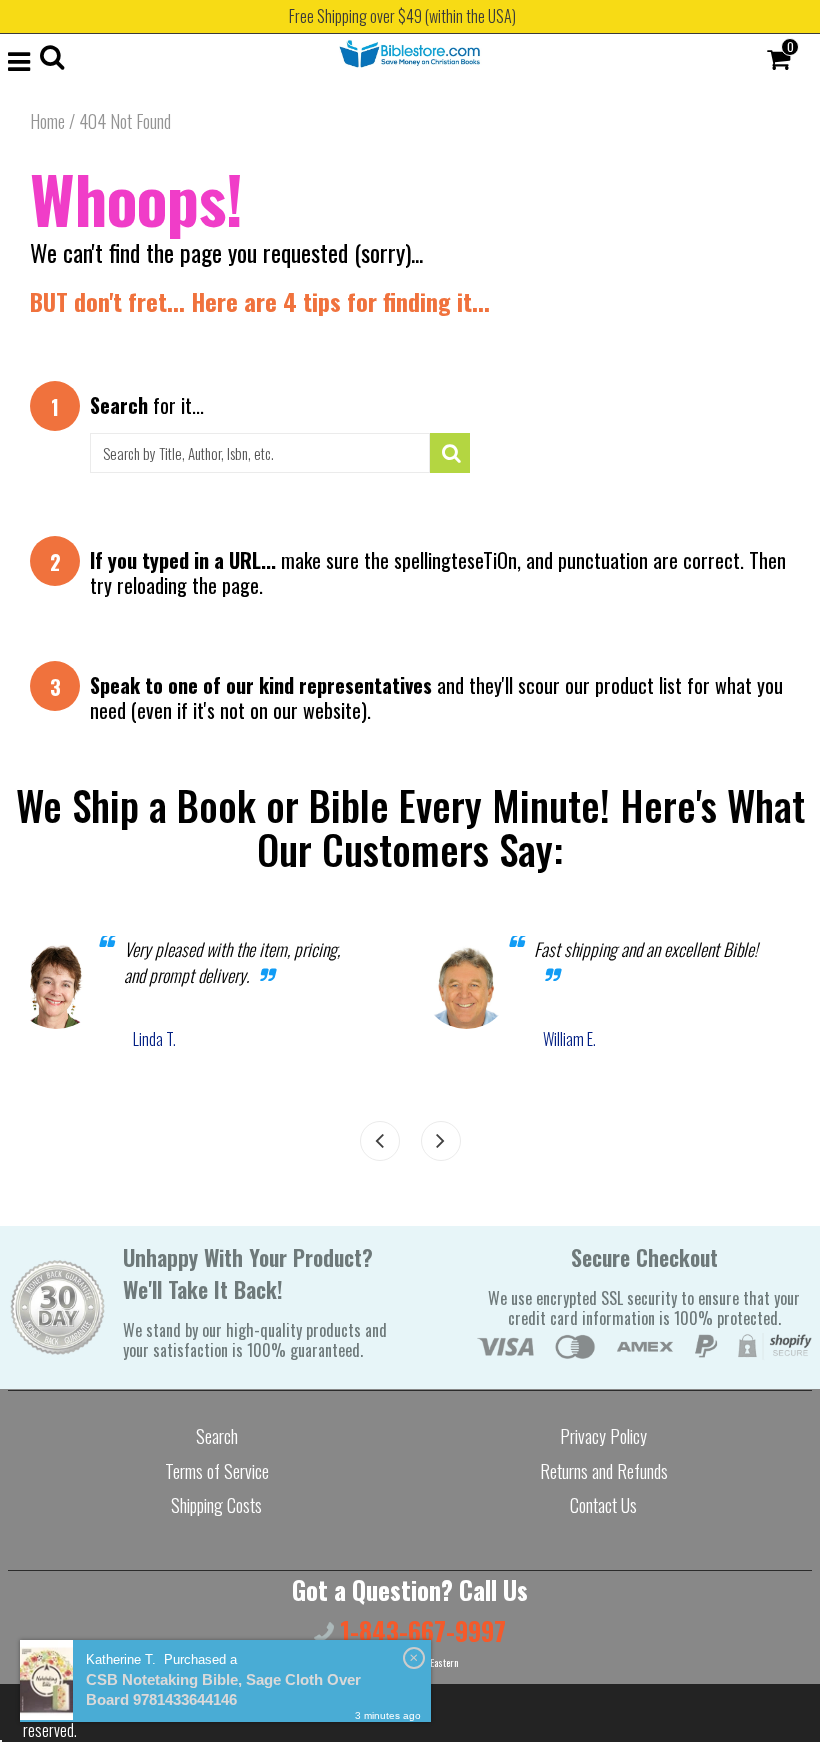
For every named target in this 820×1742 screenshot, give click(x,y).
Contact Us (603, 1505)
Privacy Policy (603, 1436)
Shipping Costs (216, 1505)
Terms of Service (217, 1471)
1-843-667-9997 (420, 1630)
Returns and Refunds (604, 1471)
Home (47, 121)
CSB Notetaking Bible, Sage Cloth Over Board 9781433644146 (223, 1689)
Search (217, 1436)
